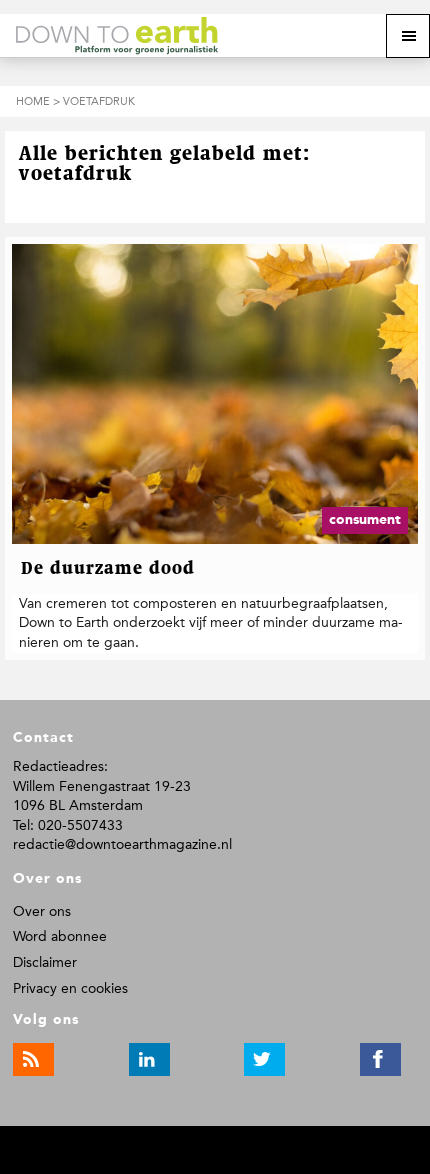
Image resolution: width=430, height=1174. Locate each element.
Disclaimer (45, 962)
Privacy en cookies (70, 988)
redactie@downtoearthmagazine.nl (122, 844)
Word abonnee (60, 936)
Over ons (42, 911)
